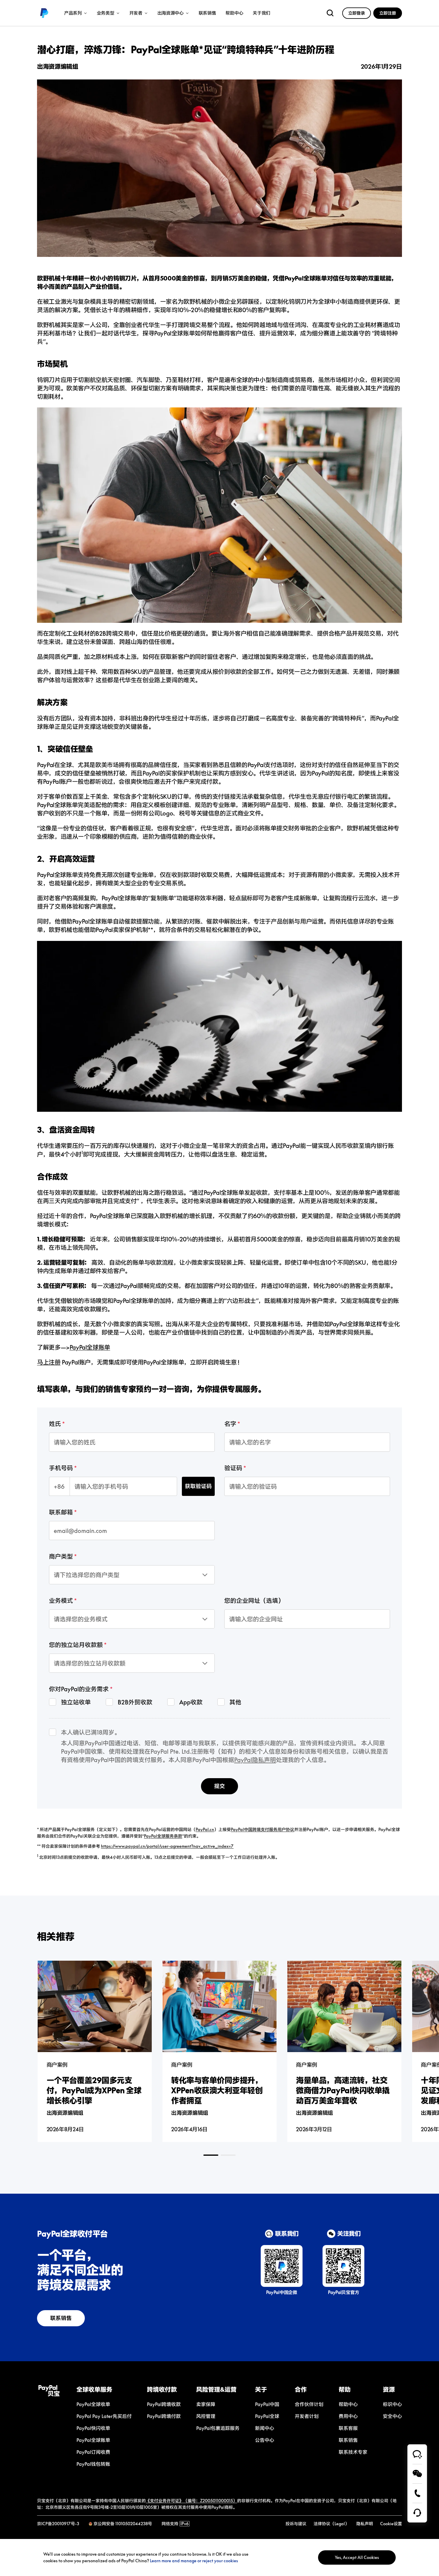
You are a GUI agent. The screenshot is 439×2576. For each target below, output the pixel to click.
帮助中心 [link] (234, 13)
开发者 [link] (136, 13)
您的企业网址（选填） (254, 1600)
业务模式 (61, 1600)
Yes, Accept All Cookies (357, 2557)
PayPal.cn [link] (205, 1829)
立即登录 (357, 13)
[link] (44, 13)
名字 (230, 1424)
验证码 (233, 1468)
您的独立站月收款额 (76, 1645)
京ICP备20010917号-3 (58, 2524)
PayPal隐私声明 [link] (255, 1760)
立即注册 (388, 13)
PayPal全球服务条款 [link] (163, 1836)
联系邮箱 (61, 1512)
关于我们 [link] (261, 13)
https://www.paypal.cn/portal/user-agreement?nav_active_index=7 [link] (167, 1846)
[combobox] (77, 1569)
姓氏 (55, 1424)
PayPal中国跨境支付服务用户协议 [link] (263, 1829)
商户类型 (61, 1556)
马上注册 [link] (49, 1362)
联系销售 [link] (207, 13)
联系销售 (61, 2318)
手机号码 (61, 1468)
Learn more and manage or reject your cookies (194, 2561)
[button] (104, 2389)
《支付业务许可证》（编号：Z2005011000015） (191, 2501)
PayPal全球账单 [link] (90, 1347)
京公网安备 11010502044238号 (123, 2524)
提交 (219, 1786)
